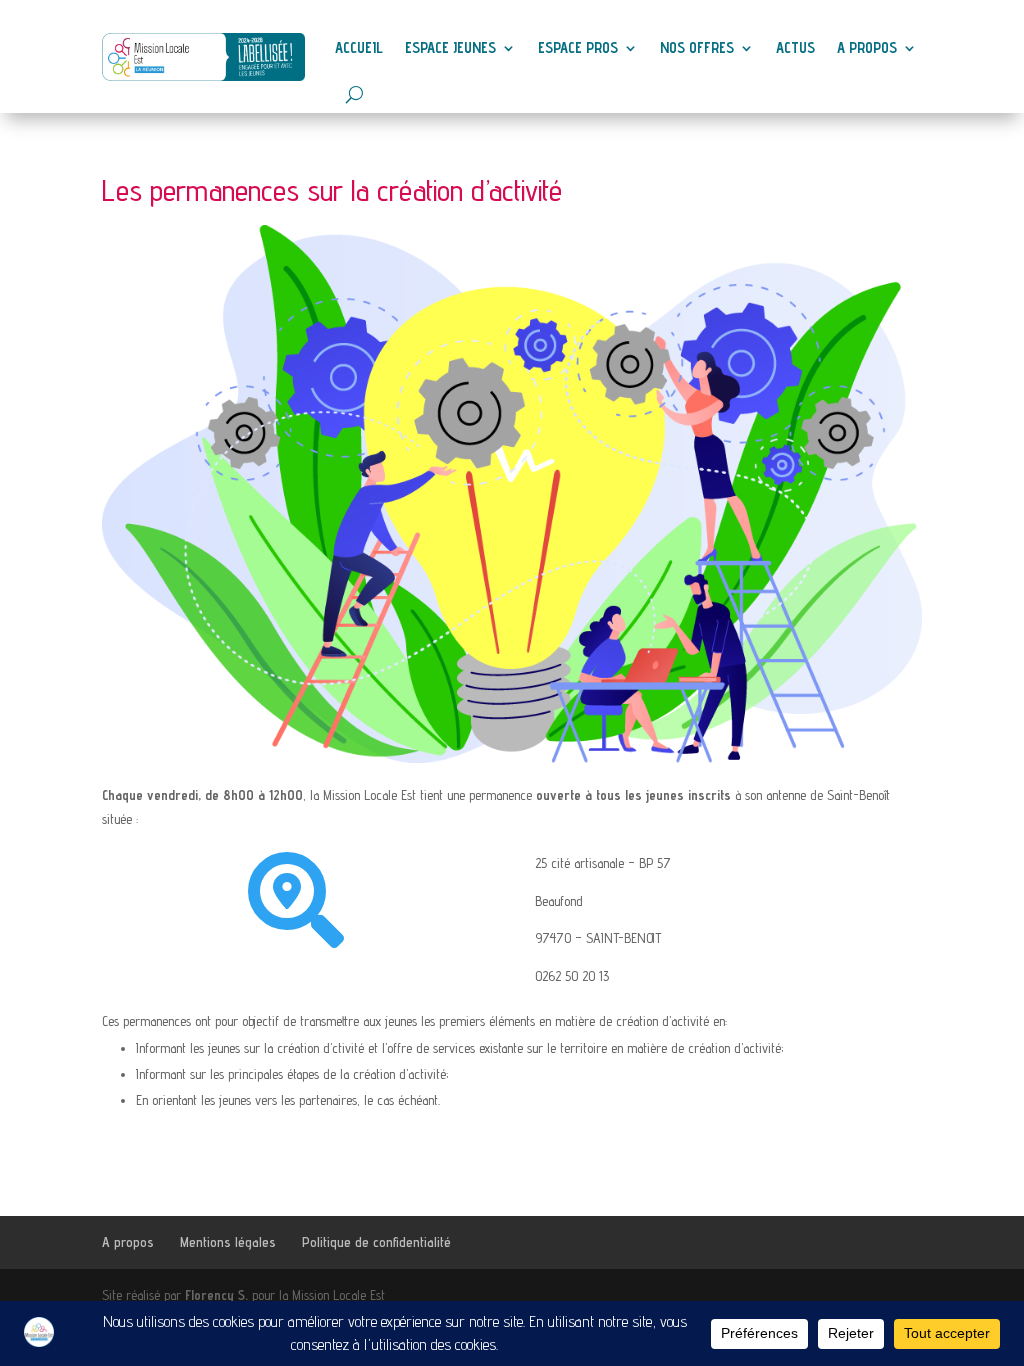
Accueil (359, 47)
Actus (795, 47)
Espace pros (578, 47)
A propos (867, 47)
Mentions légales (228, 1242)
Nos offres (697, 47)
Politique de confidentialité (376, 1242)
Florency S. (216, 1295)
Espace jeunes (450, 47)
